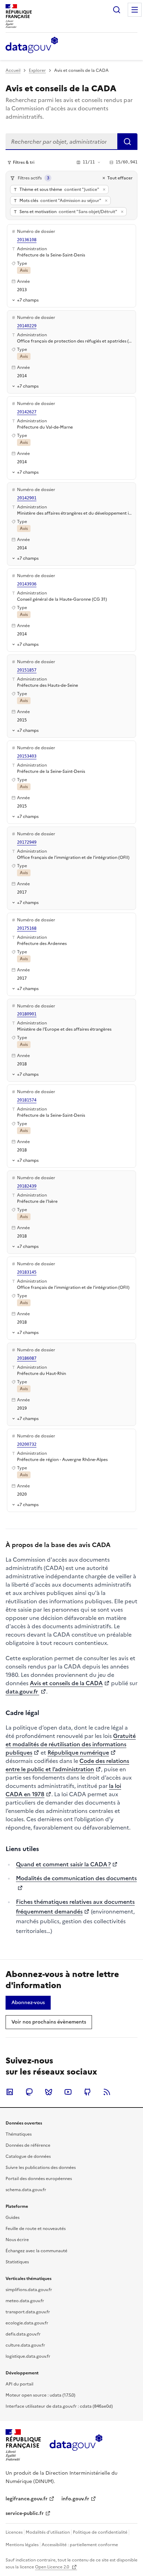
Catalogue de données (28, 2156)
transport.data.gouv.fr (28, 2312)
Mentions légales (22, 2545)
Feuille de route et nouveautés (36, 2229)
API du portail (19, 2384)
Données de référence (28, 2145)
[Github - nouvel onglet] (87, 2092)
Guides (12, 2218)
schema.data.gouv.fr (26, 2190)
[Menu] (135, 10)
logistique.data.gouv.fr (28, 2356)
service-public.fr (25, 2513)
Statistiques (17, 2262)
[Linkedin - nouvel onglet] (10, 2092)
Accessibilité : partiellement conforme (80, 2545)
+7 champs (28, 300)
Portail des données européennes (39, 2179)
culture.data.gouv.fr (25, 2345)
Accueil (13, 70)
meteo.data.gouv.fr (25, 2301)
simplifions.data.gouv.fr (29, 2290)
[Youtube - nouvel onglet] (68, 2092)
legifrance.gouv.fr (27, 2499)
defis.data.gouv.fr (23, 2334)
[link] (28, 2003)
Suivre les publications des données (41, 2168)
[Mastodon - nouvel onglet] (29, 2092)
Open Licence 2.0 (53, 2567)
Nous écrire (17, 2240)
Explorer (37, 70)
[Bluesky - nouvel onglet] (49, 2092)
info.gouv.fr (75, 2499)
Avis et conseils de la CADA (66, 1683)
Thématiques (19, 2134)
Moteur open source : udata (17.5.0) (40, 2395)
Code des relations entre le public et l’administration (67, 1765)
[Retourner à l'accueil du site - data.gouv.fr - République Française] (76, 2445)
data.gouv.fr (22, 1691)
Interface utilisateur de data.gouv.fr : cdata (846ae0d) (59, 2406)
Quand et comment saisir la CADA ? (63, 1864)
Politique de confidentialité (100, 2532)
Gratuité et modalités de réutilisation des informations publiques (71, 1744)
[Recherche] (117, 10)
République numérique (78, 1752)
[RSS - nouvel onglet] (107, 2092)
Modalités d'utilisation (48, 2532)
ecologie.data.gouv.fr (27, 2323)
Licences (14, 2532)
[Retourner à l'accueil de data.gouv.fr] (32, 45)
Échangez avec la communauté (36, 2251)
